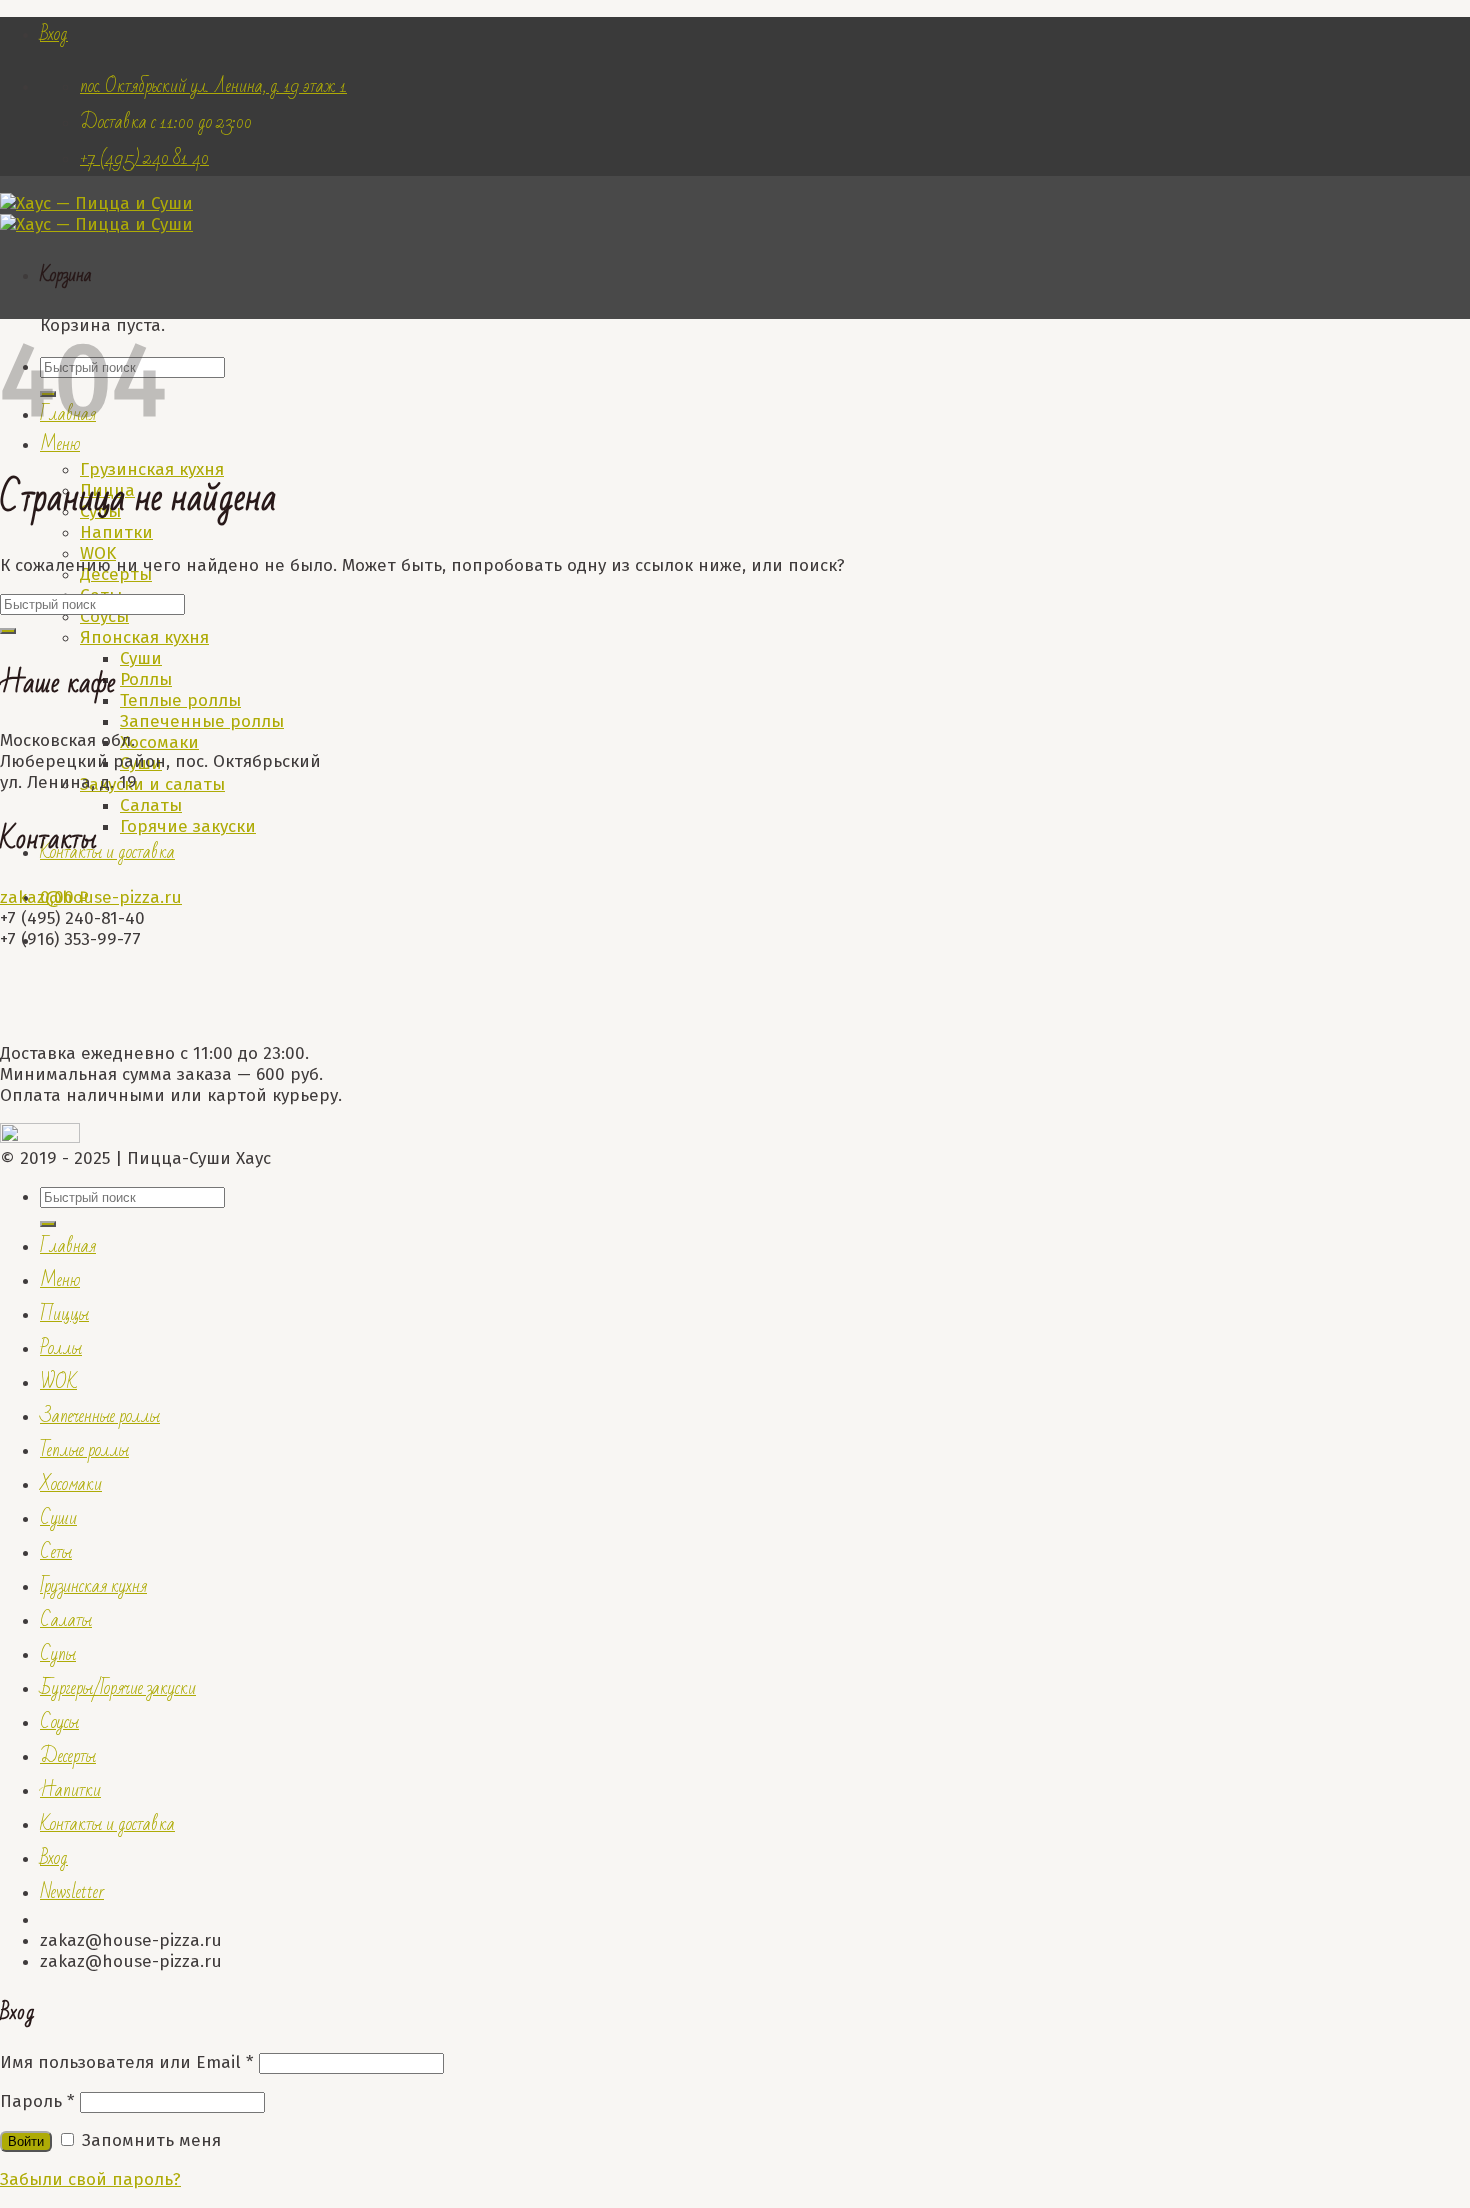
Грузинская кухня (93, 1586)
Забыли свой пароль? (90, 2179)
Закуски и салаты (152, 784)
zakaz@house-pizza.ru (91, 897)
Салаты (151, 805)
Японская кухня (144, 637)
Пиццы (64, 1314)
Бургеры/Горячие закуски (118, 1688)
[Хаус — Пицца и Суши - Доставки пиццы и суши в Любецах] (96, 214)
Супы (58, 1654)
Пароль (37, 2101)
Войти (26, 2141)
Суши (141, 658)
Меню (60, 444)
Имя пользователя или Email (127, 2062)
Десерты (68, 1756)
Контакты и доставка (107, 852)
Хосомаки (159, 742)
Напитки (116, 532)
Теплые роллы (180, 700)
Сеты (56, 1552)
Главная (68, 1246)
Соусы (104, 616)
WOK (98, 553)
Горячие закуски (188, 826)
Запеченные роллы (202, 721)
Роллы (146, 679)
